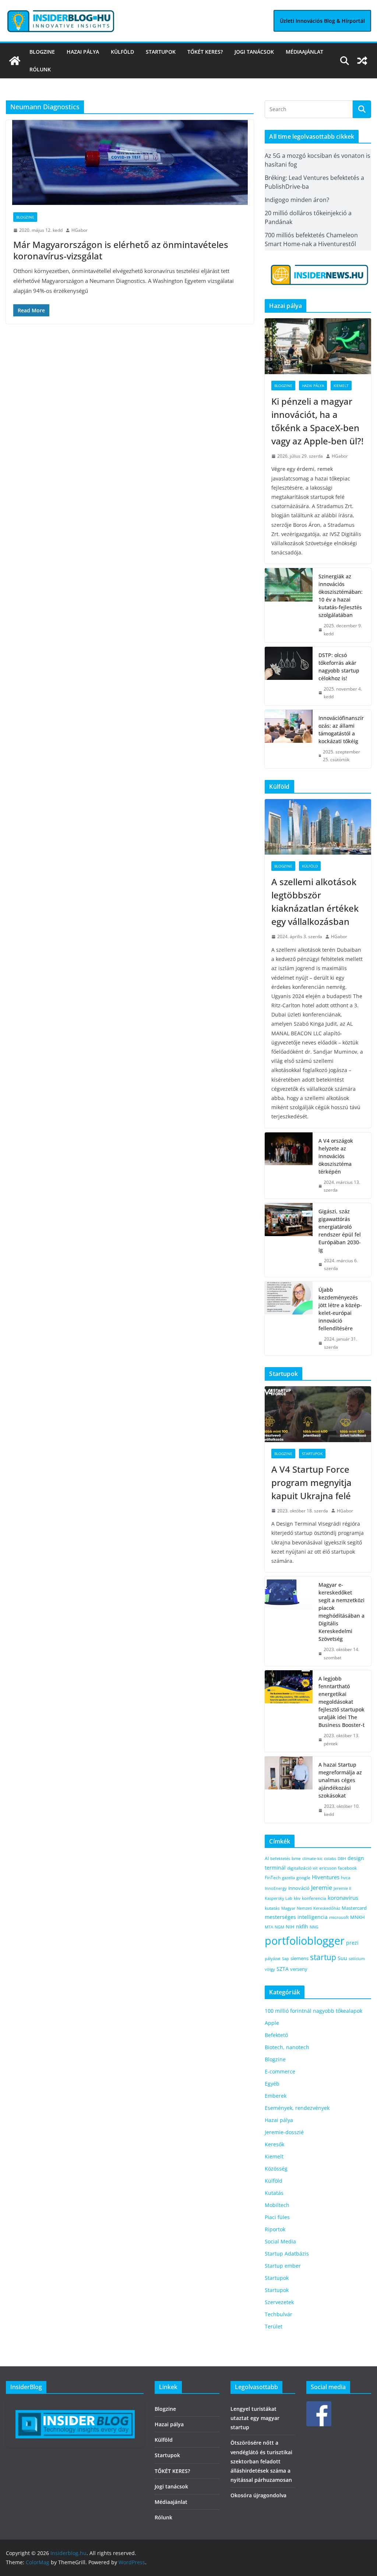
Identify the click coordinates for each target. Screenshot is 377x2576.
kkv (297, 1898)
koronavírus (343, 1898)
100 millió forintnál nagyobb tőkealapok (313, 2011)
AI (267, 1858)
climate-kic (312, 1858)
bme (296, 1858)
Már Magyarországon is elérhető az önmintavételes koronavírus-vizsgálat (121, 250)
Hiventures (326, 1877)
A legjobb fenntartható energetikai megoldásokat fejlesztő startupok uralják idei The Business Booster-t (341, 1702)
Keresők (274, 2144)
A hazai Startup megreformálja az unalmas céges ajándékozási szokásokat (340, 1780)
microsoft (339, 1917)
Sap (286, 1958)
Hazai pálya (83, 52)
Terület (274, 2326)
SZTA (283, 1969)
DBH (342, 1858)
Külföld (122, 52)
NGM (279, 1927)
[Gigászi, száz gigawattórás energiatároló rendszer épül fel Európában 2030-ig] (289, 1240)
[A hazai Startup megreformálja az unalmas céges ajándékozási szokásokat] (289, 1789)
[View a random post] (362, 61)
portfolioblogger (305, 1941)
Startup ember (283, 2266)
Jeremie (322, 1888)
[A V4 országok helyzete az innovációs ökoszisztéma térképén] (289, 1165)
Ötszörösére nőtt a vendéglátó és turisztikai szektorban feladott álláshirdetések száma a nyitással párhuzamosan (261, 2461)
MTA (269, 1927)
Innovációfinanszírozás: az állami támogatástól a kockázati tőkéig (341, 730)
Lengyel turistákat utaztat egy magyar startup (255, 2418)
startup (323, 1957)
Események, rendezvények (297, 2108)
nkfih (302, 1926)
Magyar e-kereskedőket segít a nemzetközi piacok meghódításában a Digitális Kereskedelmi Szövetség (341, 1612)
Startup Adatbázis (287, 2254)
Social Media (280, 2241)
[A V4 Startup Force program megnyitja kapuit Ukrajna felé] (318, 1414)
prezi (352, 1943)
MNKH (357, 1917)
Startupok (161, 52)
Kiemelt (341, 386)
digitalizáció (299, 1868)
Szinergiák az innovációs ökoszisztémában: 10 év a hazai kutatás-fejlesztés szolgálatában (341, 596)
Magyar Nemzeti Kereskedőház (311, 1908)
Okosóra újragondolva (258, 2495)
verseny (299, 1969)
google (303, 1877)
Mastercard (354, 1908)
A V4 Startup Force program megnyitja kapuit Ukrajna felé (312, 1482)
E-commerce (280, 2071)
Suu (342, 1958)
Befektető (276, 2035)
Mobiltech (277, 2205)
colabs (330, 1858)
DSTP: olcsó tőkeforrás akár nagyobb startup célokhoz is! (339, 667)
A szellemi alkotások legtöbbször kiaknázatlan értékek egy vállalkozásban (315, 902)
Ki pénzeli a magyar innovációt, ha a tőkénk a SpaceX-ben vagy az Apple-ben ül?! (317, 421)
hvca (346, 1878)
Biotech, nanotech (287, 2047)
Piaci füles (277, 2217)
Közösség (276, 2169)
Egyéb (272, 2084)
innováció (299, 1888)
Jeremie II (342, 1888)
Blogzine (42, 52)
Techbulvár (279, 2314)
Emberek (276, 2096)
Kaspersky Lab (279, 1898)
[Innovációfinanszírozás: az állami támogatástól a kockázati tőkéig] (289, 739)
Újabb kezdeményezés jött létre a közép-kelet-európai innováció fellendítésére (340, 1309)
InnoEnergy (276, 1888)
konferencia (314, 1898)
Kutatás (274, 2193)
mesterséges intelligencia (296, 1917)
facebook (347, 1868)
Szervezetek (279, 2302)
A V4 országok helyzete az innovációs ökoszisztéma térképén (336, 1156)
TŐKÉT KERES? (205, 52)
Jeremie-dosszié (284, 2132)
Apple (272, 2023)
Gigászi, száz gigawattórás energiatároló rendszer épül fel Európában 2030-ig (340, 1231)
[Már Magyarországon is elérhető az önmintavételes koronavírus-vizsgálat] (130, 162)
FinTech (273, 1877)
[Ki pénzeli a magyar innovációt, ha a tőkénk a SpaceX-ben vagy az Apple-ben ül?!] (318, 346)
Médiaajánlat (304, 52)
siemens (300, 1958)
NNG (314, 1927)
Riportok (275, 2229)
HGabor (80, 230)
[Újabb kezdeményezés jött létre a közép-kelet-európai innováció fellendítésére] (289, 1318)
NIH (290, 1927)
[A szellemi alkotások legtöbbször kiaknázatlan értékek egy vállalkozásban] (318, 827)
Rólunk (40, 69)
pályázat (273, 1959)
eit (315, 1868)
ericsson (328, 1868)
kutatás (272, 1908)
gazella (288, 1878)
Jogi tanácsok (254, 52)
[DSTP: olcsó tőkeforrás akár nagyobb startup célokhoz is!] (289, 676)
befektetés (280, 1858)
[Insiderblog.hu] (15, 61)
